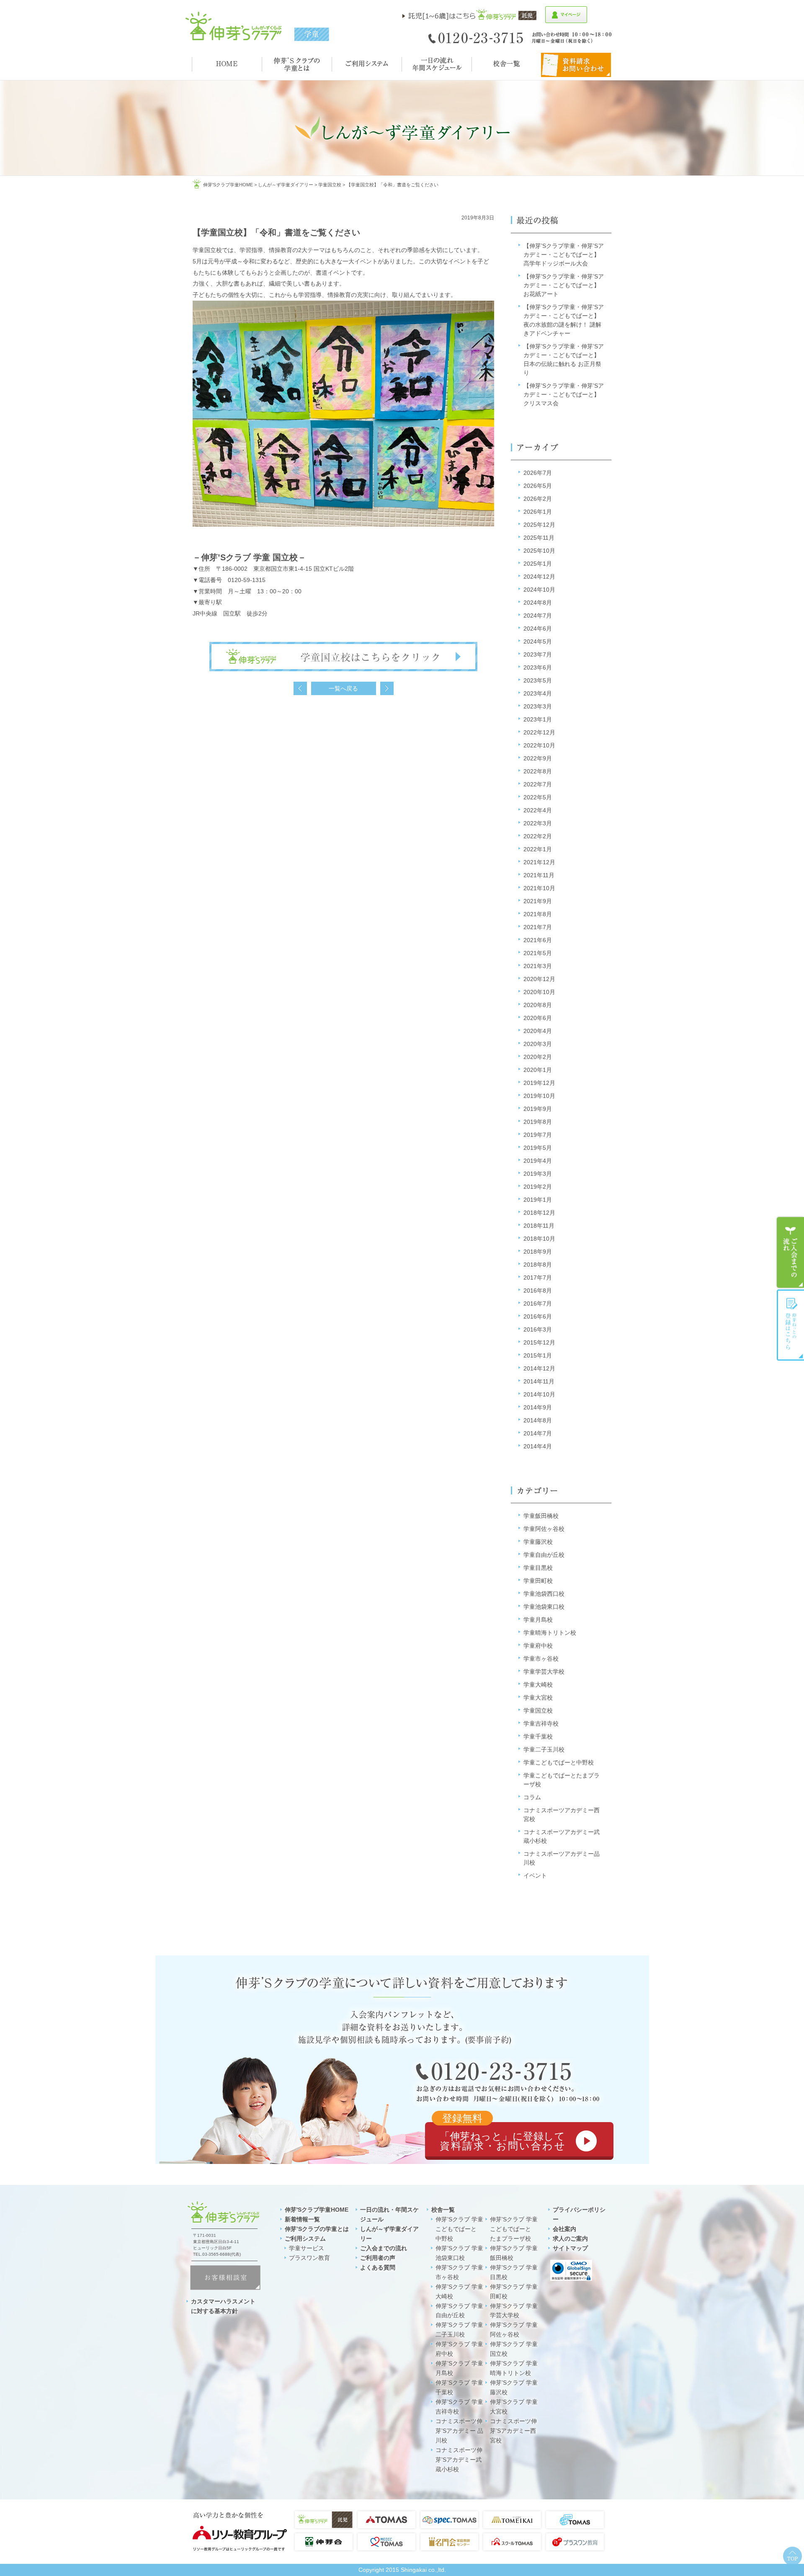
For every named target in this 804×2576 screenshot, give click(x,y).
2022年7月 (538, 784)
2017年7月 (538, 1278)
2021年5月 (538, 953)
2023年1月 (538, 719)
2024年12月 (539, 577)
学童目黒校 (538, 1568)
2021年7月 (538, 927)
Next (387, 688)
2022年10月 (539, 745)
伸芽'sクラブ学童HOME (228, 185)
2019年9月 (538, 1109)
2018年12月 (539, 1213)
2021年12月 (539, 862)
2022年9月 (538, 758)
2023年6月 (538, 667)
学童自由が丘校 (544, 1555)
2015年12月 (539, 1342)
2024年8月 (538, 603)
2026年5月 (538, 486)
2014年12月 (539, 1368)
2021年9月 (538, 901)
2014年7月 (538, 1433)
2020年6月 (538, 1018)
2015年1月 (538, 1355)
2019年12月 (539, 1083)
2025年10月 (539, 551)
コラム (532, 1797)
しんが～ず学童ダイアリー (286, 185)
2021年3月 (538, 966)
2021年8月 (538, 914)
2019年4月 (538, 1161)
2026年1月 (538, 512)
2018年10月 (539, 1239)
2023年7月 (538, 654)
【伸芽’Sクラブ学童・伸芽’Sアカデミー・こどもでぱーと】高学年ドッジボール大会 (564, 255)
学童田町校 (538, 1581)
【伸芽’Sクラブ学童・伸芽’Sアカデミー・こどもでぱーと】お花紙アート (564, 285)
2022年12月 (539, 732)
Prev (300, 688)
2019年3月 (538, 1174)
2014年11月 (539, 1381)
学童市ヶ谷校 (541, 1659)
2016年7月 (538, 1303)
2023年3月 (538, 706)
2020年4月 (538, 1031)
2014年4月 (538, 1446)
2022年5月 (538, 797)
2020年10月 (539, 992)
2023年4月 (538, 693)
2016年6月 (538, 1316)
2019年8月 (538, 1122)
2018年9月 (538, 1252)
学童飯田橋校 (541, 1516)
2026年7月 (538, 473)
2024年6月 (538, 629)
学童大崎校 (538, 1685)
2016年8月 (538, 1291)
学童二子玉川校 (544, 1749)
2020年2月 (538, 1057)
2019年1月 (538, 1200)
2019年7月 (538, 1135)
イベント (535, 1875)
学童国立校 (330, 185)
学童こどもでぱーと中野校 (559, 1762)
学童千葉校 (538, 1736)
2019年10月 (539, 1096)
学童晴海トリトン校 (550, 1633)
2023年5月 (538, 680)
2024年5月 (538, 641)
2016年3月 (538, 1329)
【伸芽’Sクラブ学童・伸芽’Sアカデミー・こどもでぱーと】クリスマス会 (564, 394)
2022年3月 (538, 823)
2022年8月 (538, 771)
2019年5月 (538, 1148)
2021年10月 (539, 888)
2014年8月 (538, 1420)
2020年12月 (539, 979)
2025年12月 (539, 525)
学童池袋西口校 (544, 1594)
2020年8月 (538, 1005)
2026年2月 (538, 499)
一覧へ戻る (343, 688)
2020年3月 (538, 1044)
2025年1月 (538, 564)
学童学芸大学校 (544, 1672)
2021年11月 (539, 875)
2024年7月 (538, 616)
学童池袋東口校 (544, 1607)
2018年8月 (538, 1265)
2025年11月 (539, 538)
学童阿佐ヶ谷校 (544, 1529)
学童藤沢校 (538, 1542)
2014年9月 (538, 1407)
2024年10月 (539, 590)
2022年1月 (538, 849)
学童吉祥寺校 (541, 1723)
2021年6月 (538, 940)
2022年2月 (538, 836)
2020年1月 (538, 1070)
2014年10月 (539, 1394)
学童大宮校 (538, 1698)
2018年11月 (539, 1226)
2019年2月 (538, 1187)
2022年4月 (538, 810)
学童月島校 (538, 1620)
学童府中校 (538, 1646)
